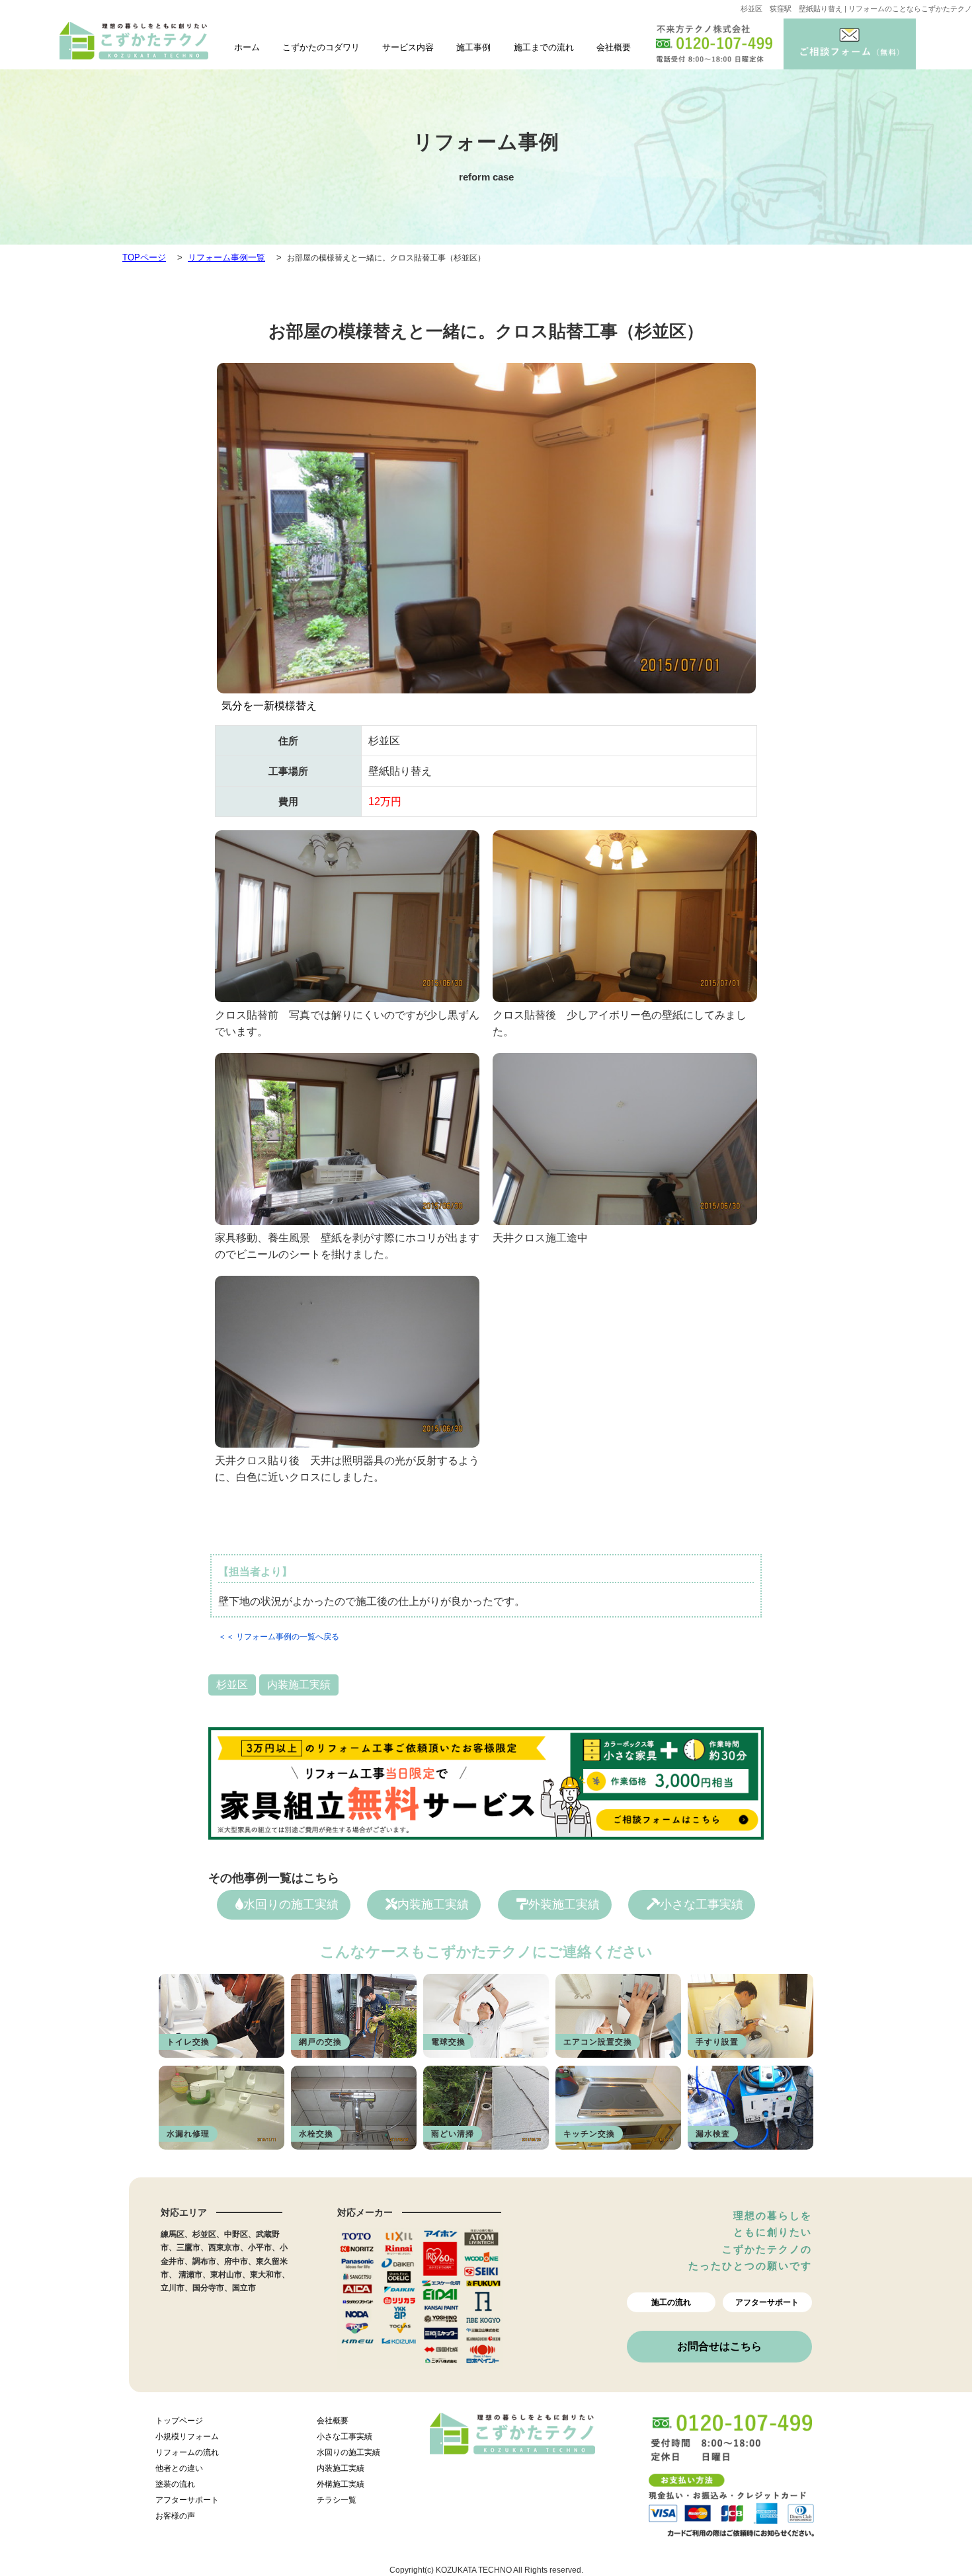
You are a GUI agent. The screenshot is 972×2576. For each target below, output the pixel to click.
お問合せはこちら (719, 2346)
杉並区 (232, 1685)
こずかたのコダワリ (321, 47)
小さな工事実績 (702, 1904)
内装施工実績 (299, 1685)
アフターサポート (767, 2302)
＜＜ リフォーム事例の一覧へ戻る (279, 1637)
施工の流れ (671, 2302)
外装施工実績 (564, 1904)
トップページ (179, 2421)
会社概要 (614, 47)
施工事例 (473, 47)
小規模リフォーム (187, 2437)
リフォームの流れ (187, 2452)
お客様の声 (175, 2516)
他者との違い (179, 2468)
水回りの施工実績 (291, 1904)
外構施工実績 (341, 2484)
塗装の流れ (175, 2484)
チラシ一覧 (337, 2500)
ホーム (247, 47)
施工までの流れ (544, 47)
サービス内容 (408, 47)
